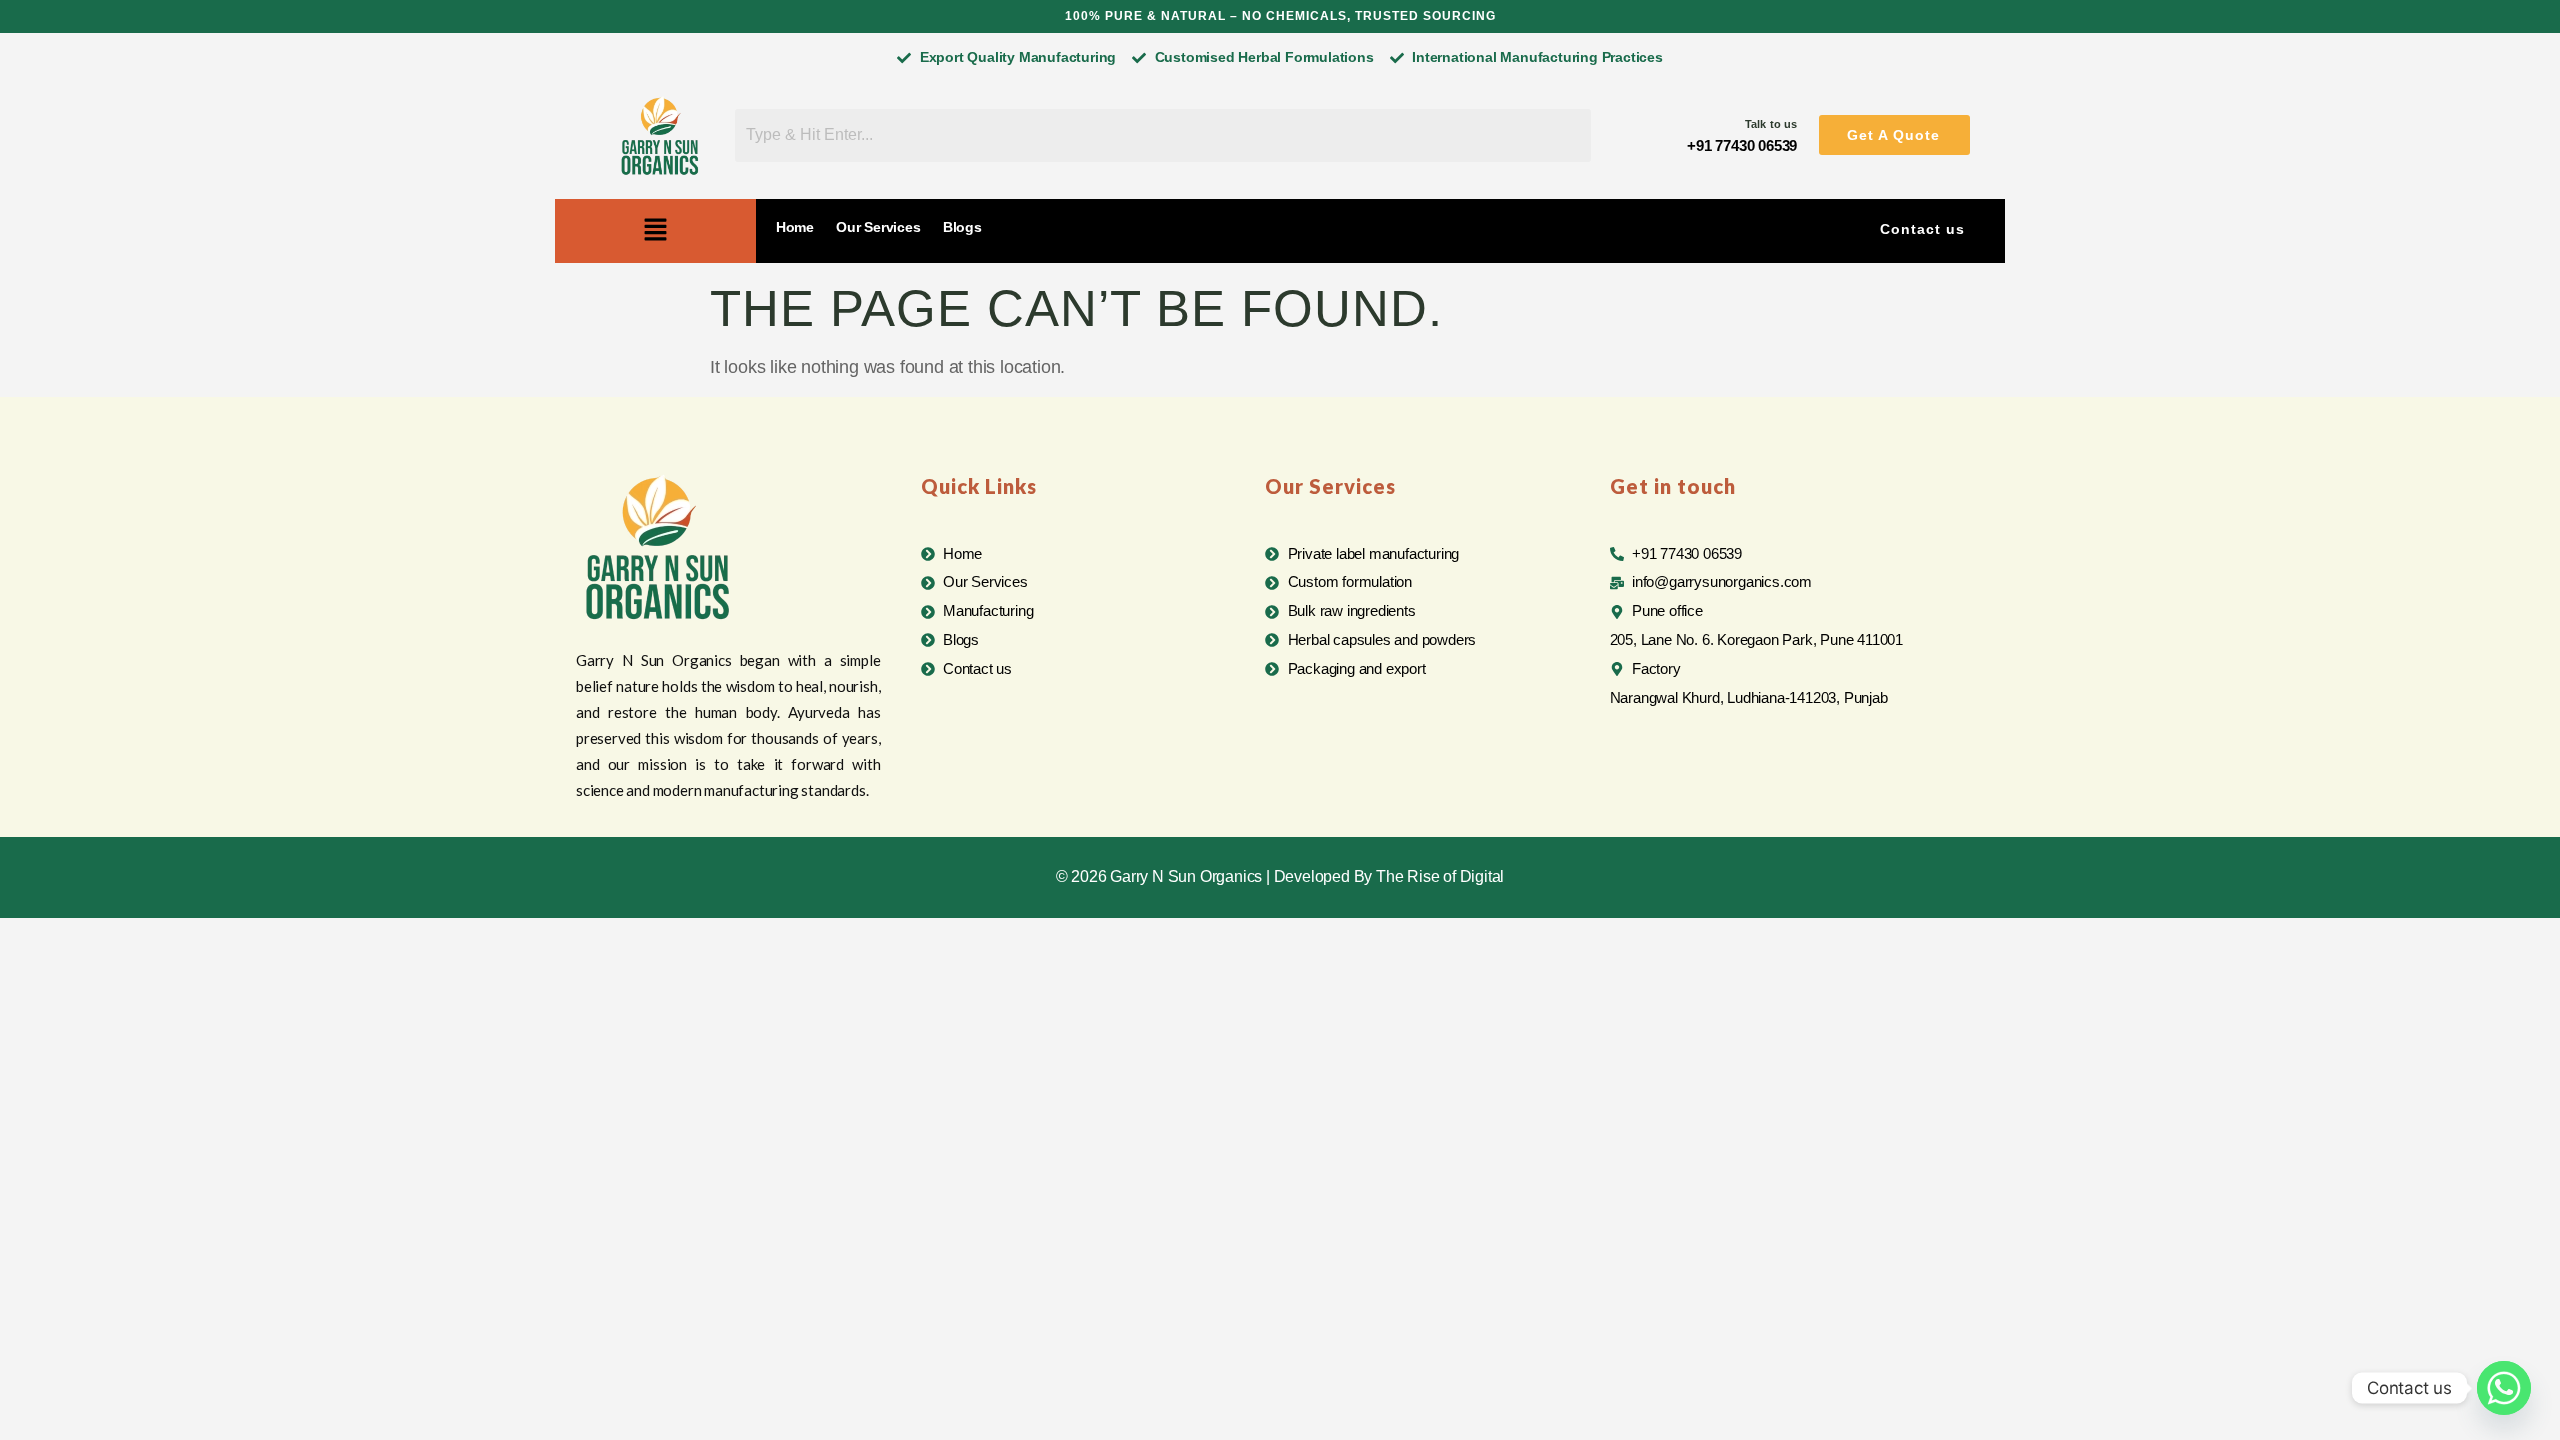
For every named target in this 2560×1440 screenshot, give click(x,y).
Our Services (878, 227)
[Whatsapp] (2504, 1388)
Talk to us (1771, 124)
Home (795, 227)
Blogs (962, 227)
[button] (1894, 135)
